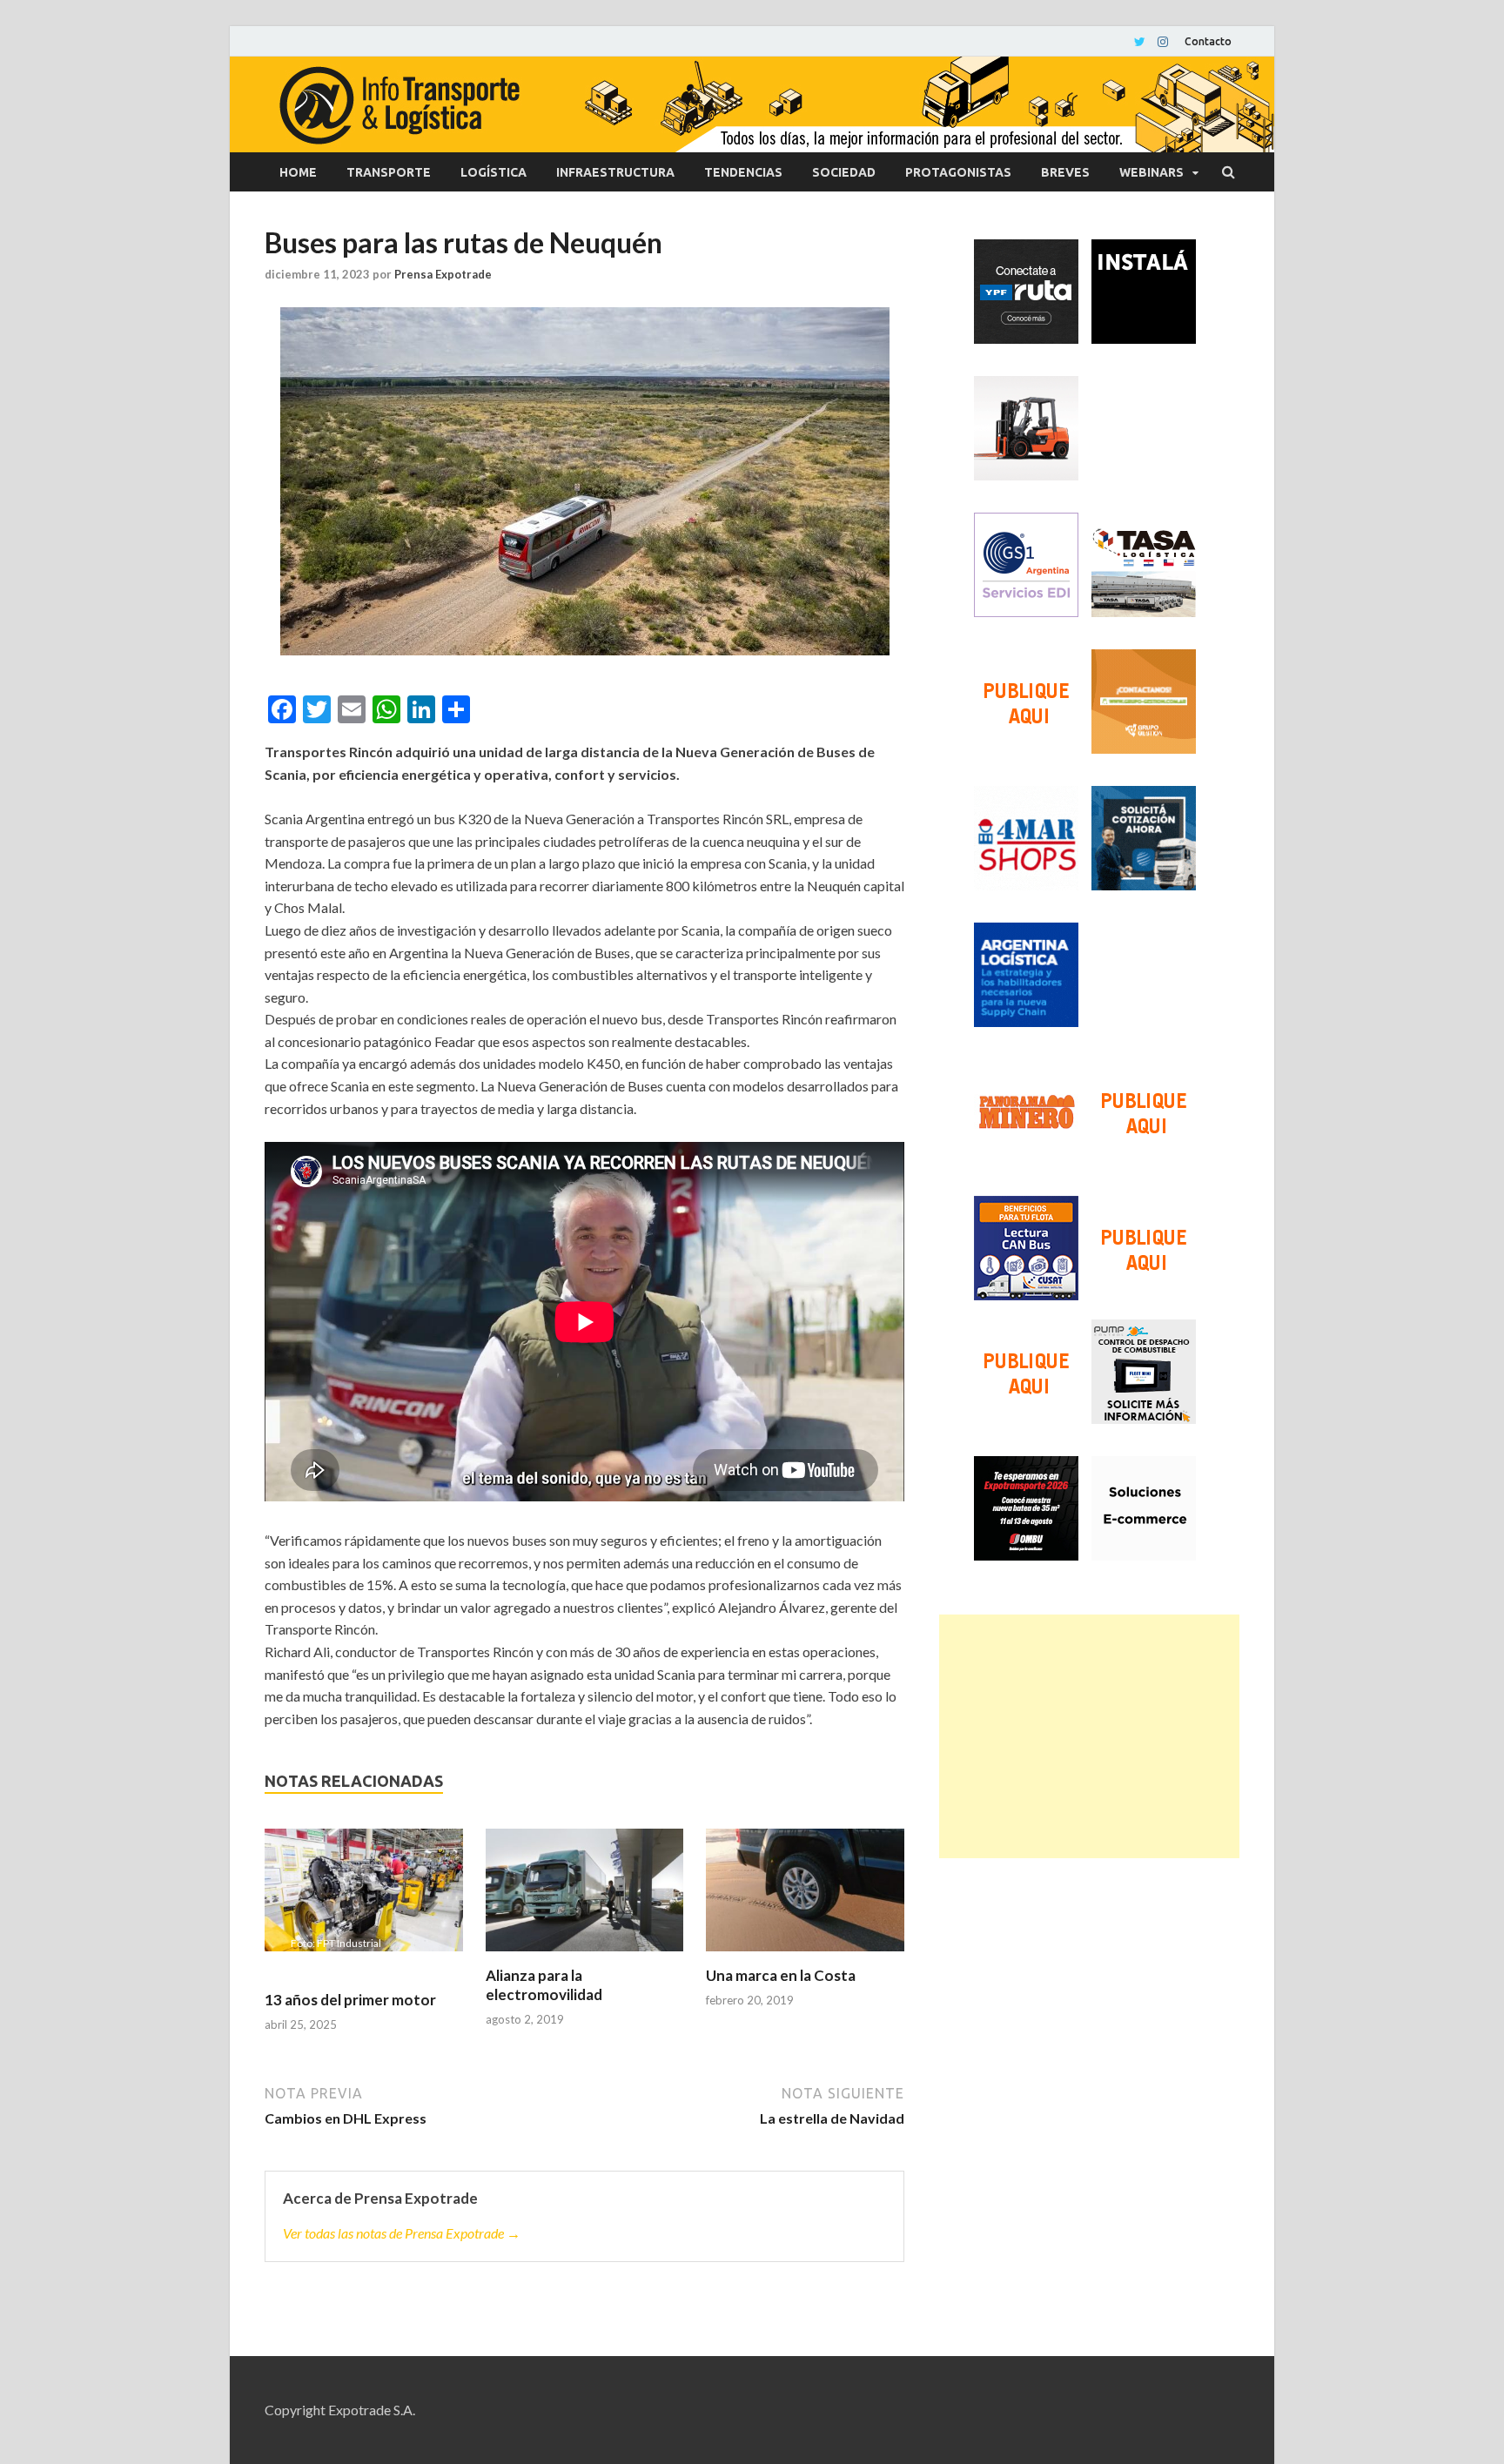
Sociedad (844, 172)
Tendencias (743, 172)
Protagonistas (958, 172)
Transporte (389, 172)
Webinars (1151, 172)
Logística (493, 172)
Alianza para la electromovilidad (544, 1985)
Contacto (1208, 41)
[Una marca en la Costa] (805, 1897)
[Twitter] (1140, 42)
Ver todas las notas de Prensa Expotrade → (402, 2233)
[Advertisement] (1089, 1736)
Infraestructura (615, 172)
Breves (1065, 172)
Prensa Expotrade (443, 274)
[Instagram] (1163, 42)
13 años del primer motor (350, 2000)
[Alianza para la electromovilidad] (585, 1897)
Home (298, 172)
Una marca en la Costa (781, 1975)
